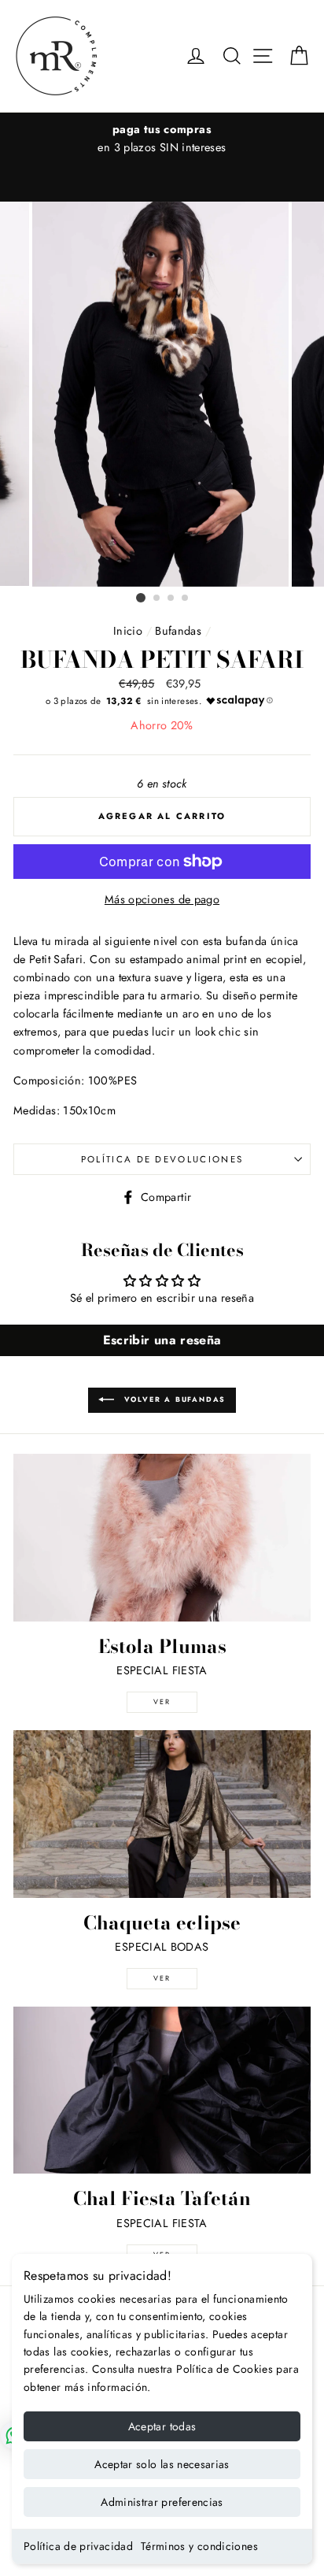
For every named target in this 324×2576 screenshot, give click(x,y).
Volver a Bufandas (173, 1399)
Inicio (128, 631)
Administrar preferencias (162, 2502)
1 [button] (141, 598)
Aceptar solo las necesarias (162, 2464)
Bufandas (178, 631)
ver (162, 1701)
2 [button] (157, 599)
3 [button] (171, 599)
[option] (162, 139)
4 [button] (186, 599)
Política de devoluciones (162, 1159)
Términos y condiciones (199, 2546)
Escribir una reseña (162, 1340)
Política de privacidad (78, 2546)
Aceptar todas (162, 2426)
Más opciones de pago (162, 899)
